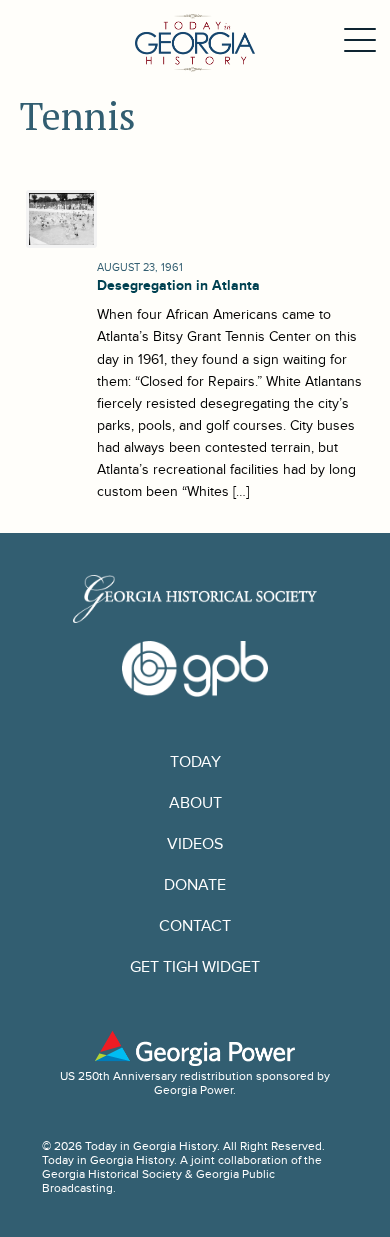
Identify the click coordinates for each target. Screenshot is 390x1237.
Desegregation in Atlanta (178, 285)
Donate (195, 885)
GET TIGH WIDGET (195, 967)
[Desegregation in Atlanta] (59, 219)
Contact (195, 926)
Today (195, 762)
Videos (195, 844)
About (195, 803)
